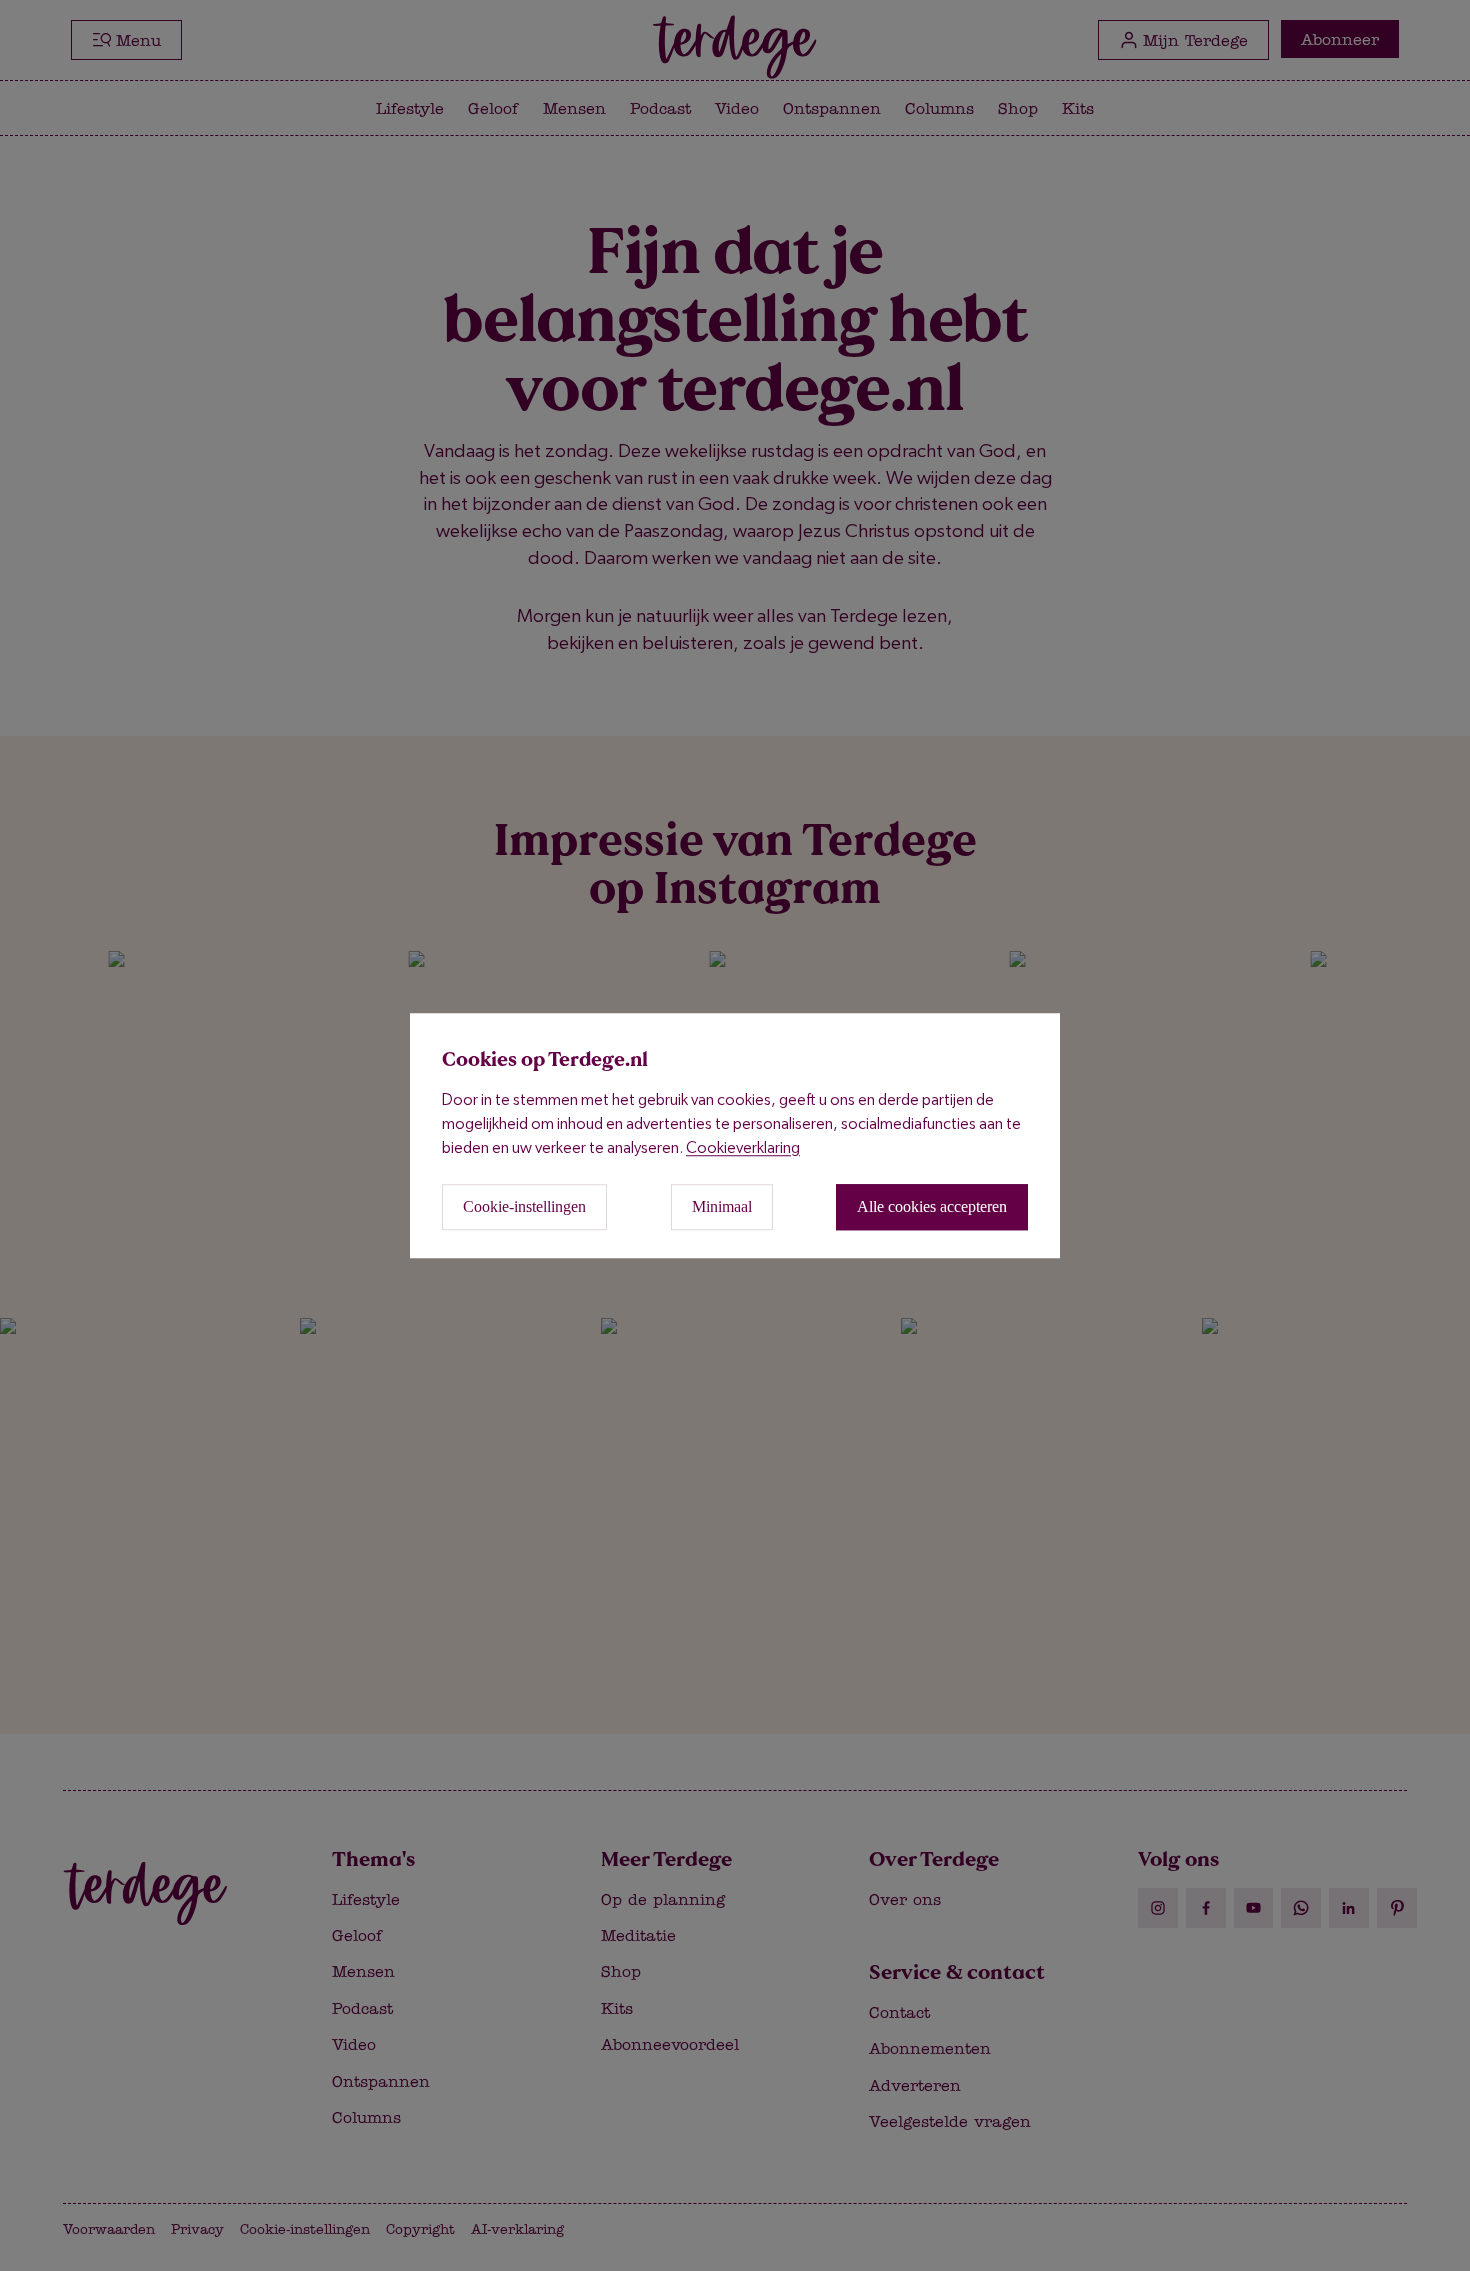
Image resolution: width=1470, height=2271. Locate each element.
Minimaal (722, 1206)
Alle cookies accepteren (932, 1206)
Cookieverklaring (743, 1147)
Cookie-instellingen (524, 1206)
